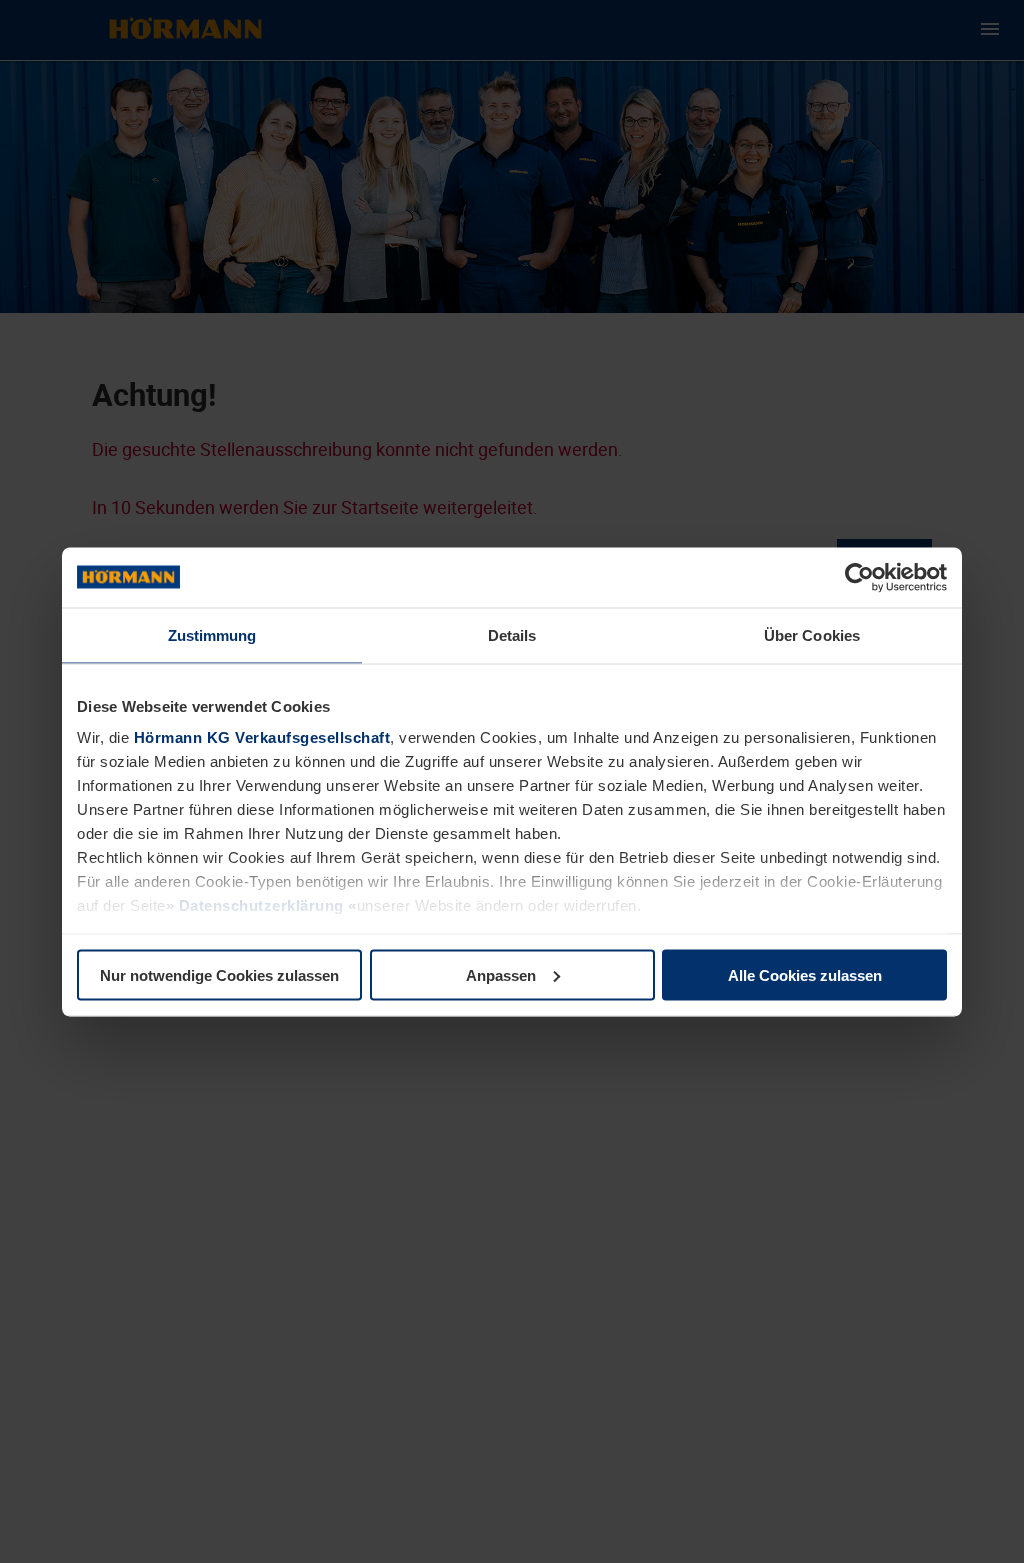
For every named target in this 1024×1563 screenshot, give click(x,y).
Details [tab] (512, 634)
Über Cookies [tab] (812, 634)
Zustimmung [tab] (212, 634)
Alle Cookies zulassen (805, 974)
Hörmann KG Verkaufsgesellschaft (262, 737)
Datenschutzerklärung (261, 905)
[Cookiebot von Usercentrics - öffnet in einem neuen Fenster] (859, 577)
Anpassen (501, 974)
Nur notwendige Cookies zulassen (219, 974)
